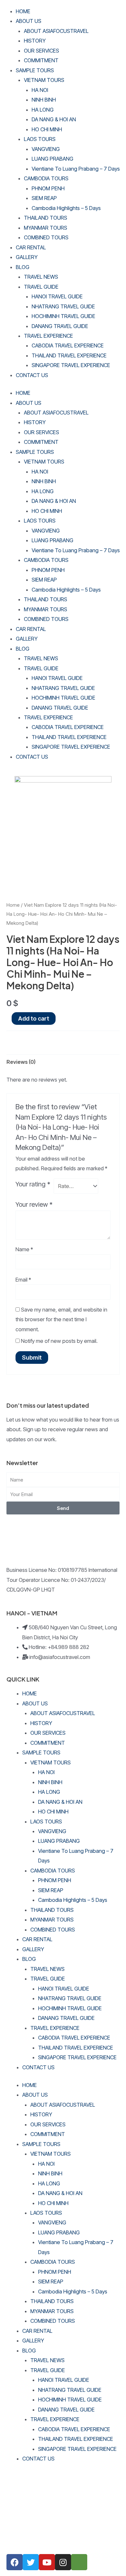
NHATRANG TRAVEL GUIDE (63, 306)
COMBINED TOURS (46, 237)
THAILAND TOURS (46, 218)
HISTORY (35, 41)
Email (23, 1280)
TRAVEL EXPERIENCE (48, 336)
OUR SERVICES (42, 51)
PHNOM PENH (48, 188)
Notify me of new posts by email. (59, 1341)
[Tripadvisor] (79, 2562)
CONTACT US (32, 375)
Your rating (33, 1184)
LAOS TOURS (40, 139)
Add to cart (34, 1018)
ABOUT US (29, 21)
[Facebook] (15, 2562)
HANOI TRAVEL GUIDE (57, 296)
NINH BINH (44, 100)
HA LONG (43, 110)
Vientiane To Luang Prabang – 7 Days (76, 169)
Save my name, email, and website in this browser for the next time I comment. (61, 1319)
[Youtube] (47, 2562)
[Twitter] (31, 2562)
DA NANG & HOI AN (54, 119)
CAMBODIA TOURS (46, 178)
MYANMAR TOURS (46, 228)
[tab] (63, 1062)
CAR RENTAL (31, 247)
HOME (23, 11)
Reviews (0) (21, 1062)
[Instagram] (63, 2562)
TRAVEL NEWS (41, 277)
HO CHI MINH (47, 129)
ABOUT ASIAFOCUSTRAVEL (56, 31)
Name (24, 1249)
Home (13, 905)
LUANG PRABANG (52, 159)
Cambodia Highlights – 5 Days (66, 208)
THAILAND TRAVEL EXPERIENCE (69, 355)
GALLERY (27, 257)
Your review (34, 1204)
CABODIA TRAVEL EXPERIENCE (68, 345)
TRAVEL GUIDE (41, 287)
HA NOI (40, 90)
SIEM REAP (44, 198)
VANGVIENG (46, 149)
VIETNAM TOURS (44, 80)
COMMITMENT (41, 60)
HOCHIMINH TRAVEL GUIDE (63, 316)
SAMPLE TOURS (35, 70)
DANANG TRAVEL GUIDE (60, 326)
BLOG (23, 267)
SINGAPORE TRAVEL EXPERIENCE (71, 365)
